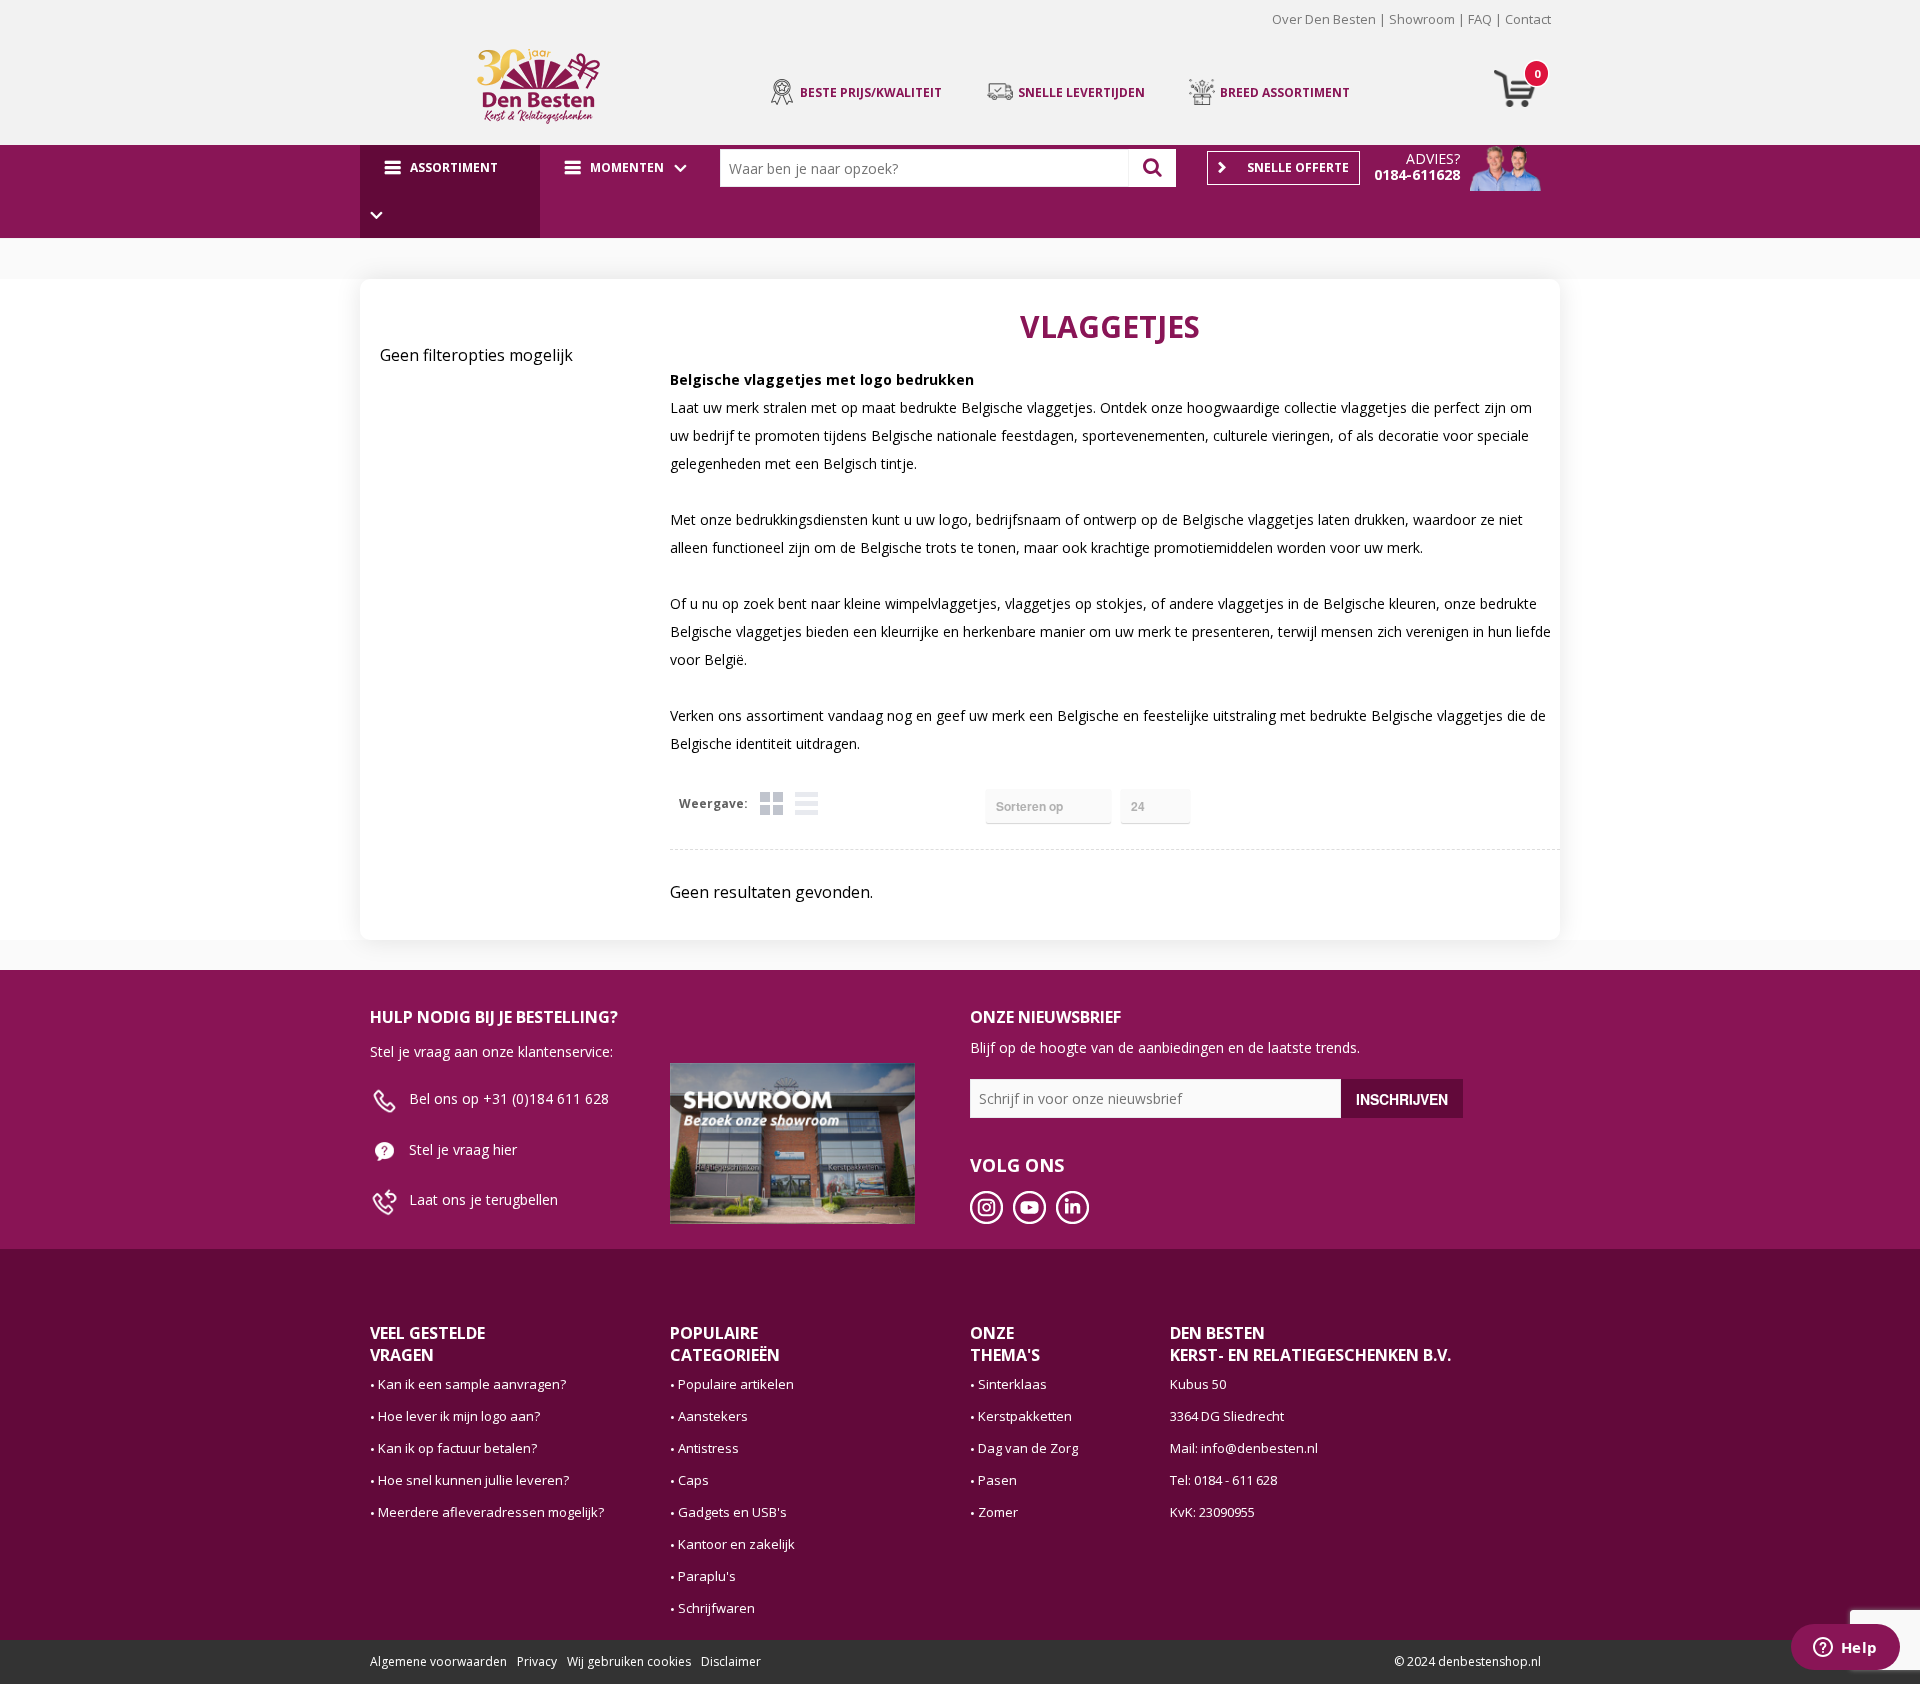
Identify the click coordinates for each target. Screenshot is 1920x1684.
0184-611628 (1417, 174)
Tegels (771, 803)
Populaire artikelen (736, 1384)
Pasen (997, 1480)
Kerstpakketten (1025, 1416)
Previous (339, 34)
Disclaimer (731, 1661)
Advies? (1433, 158)
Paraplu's (707, 1576)
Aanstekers (713, 1416)
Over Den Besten (1324, 19)
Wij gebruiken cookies (629, 1661)
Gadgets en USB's (732, 1512)
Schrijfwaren (716, 1608)
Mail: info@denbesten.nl (1244, 1448)
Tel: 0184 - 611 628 (1223, 1480)
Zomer (998, 1512)
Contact (1528, 19)
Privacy (537, 1661)
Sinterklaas (1012, 1384)
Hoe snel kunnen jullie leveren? (473, 1480)
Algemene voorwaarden (438, 1661)
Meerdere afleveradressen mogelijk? (491, 1512)
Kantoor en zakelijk (736, 1544)
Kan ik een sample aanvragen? (472, 1384)
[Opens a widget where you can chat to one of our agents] (1845, 1649)
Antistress (708, 1448)
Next (1581, 34)
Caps (693, 1480)
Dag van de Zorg (1028, 1448)
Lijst (806, 803)
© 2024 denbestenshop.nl (1467, 1661)
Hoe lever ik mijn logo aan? (459, 1416)
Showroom (1422, 19)
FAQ (1480, 19)
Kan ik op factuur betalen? (457, 1448)
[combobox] (929, 168)
